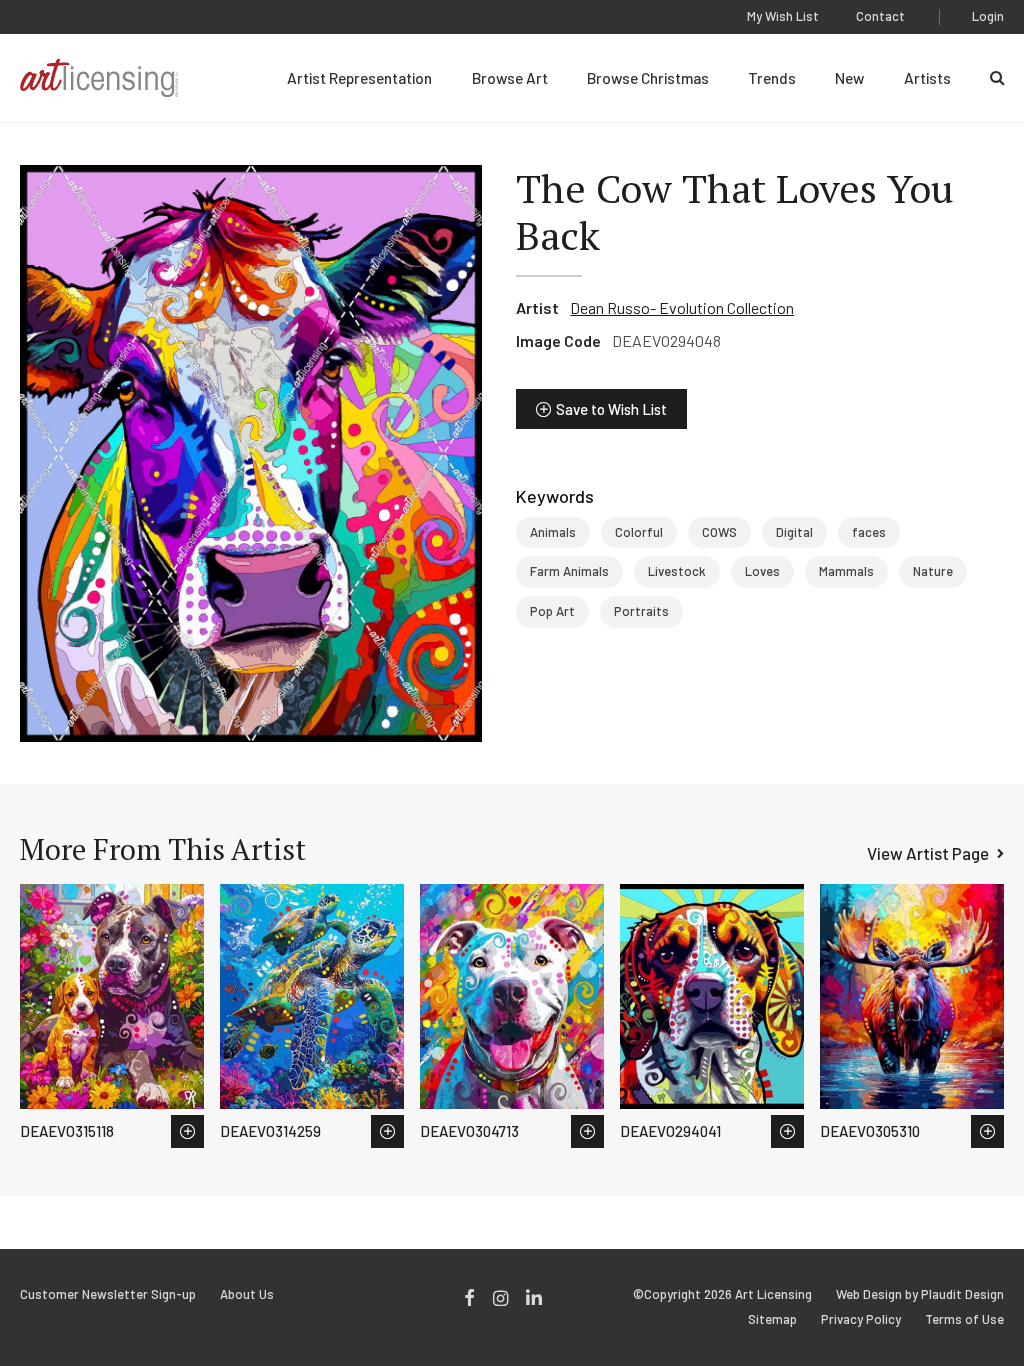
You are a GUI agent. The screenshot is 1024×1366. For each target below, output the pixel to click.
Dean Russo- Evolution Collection (682, 307)
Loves (762, 571)
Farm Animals (569, 571)
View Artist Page (928, 853)
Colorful (639, 532)
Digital (794, 532)
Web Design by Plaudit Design (920, 1294)
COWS (719, 532)
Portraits (641, 611)
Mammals (846, 571)
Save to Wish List (611, 409)
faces (869, 532)
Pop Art (552, 611)
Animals (553, 532)
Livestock (677, 571)
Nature (933, 571)
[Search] (997, 78)
